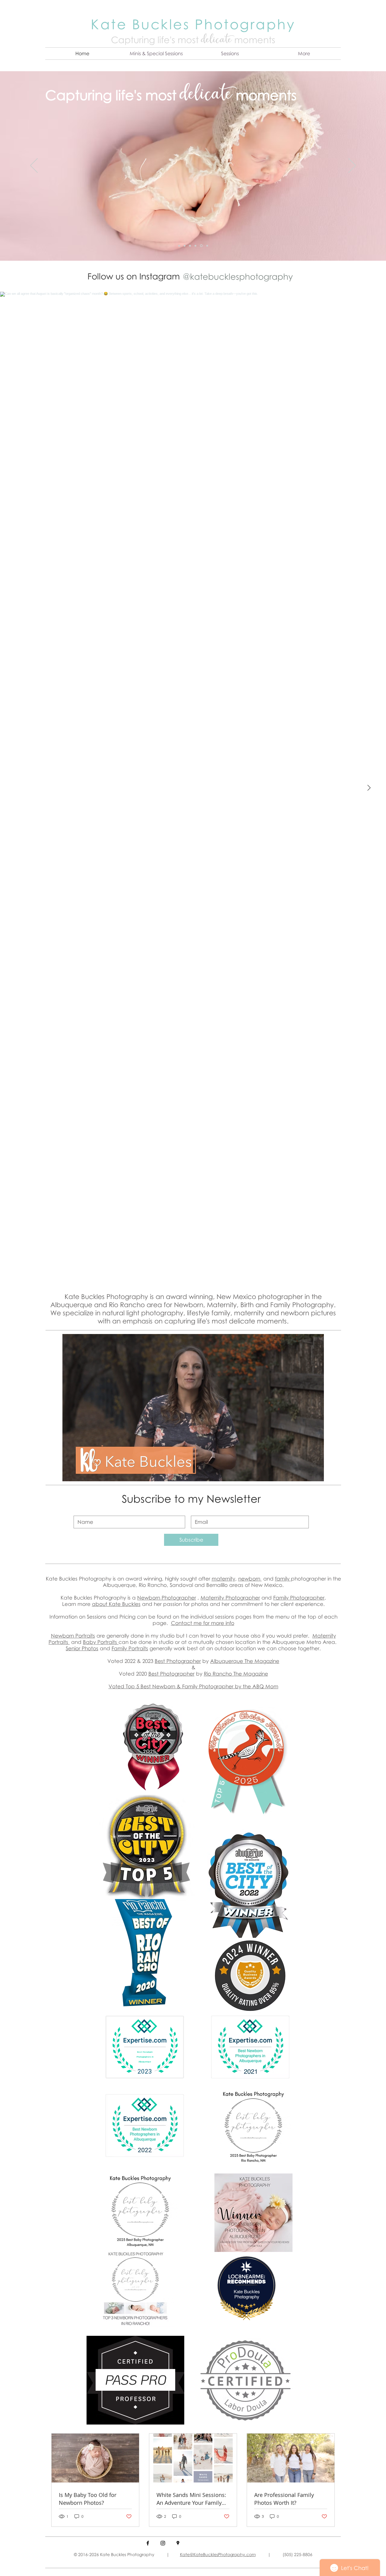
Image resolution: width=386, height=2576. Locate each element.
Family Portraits (130, 1648)
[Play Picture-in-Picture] (305, 1473)
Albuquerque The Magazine (245, 1661)
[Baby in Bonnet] (202, 246)
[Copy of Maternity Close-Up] (180, 246)
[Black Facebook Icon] (148, 2543)
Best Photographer (178, 1661)
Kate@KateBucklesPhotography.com (218, 2554)
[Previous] (34, 166)
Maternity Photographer (230, 1598)
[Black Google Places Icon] (178, 2543)
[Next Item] (369, 788)
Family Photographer (299, 1598)
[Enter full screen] (316, 1473)
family (283, 1579)
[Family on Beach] (207, 246)
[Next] (352, 166)
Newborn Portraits (73, 1636)
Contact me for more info (203, 1623)
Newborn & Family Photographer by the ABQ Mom (215, 1686)
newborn (250, 1579)
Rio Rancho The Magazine (236, 1674)
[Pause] (70, 1473)
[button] (156, 54)
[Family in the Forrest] (191, 246)
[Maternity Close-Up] (196, 246)
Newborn (149, 1598)
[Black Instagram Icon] (163, 2543)
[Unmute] (81, 1473)
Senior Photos (82, 1648)
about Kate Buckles (116, 1604)
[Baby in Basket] (185, 246)
